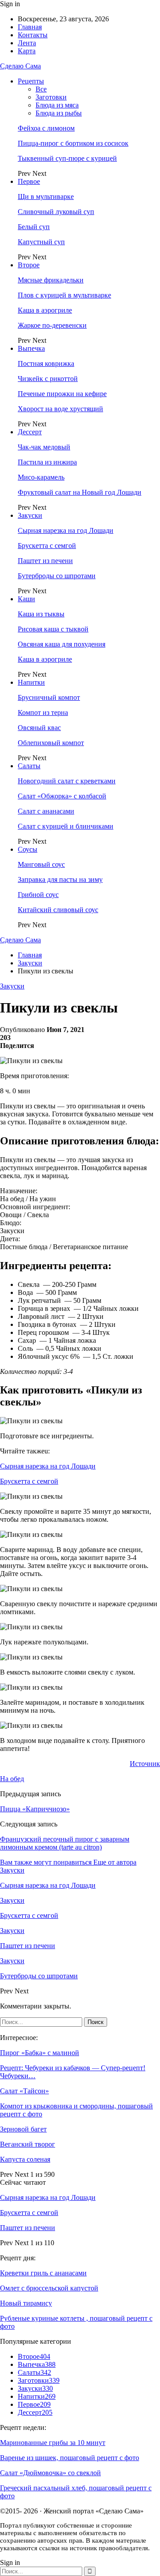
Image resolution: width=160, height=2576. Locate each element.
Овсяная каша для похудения (62, 644)
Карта (27, 51)
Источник (145, 1764)
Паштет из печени (45, 561)
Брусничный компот (49, 697)
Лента (27, 43)
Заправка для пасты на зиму (60, 879)
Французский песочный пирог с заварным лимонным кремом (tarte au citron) (65, 1843)
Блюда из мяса (57, 105)
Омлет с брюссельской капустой (49, 2288)
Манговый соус (41, 864)
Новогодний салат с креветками (67, 781)
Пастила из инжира (47, 462)
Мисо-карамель (41, 477)
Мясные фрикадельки (51, 280)
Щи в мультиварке (46, 196)
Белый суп (34, 227)
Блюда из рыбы (59, 113)
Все (41, 89)
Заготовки (51, 97)
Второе (29, 265)
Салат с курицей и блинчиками (66, 826)
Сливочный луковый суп (56, 212)
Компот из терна (43, 712)
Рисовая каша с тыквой (53, 629)
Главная (30, 27)
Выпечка (31, 348)
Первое (29, 181)
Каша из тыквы (41, 614)
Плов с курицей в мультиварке (64, 295)
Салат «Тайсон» (24, 2091)
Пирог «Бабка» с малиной (40, 2053)
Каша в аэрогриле (45, 310)
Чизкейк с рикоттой (48, 379)
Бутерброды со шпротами (57, 576)
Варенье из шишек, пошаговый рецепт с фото (70, 2458)
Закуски (30, 515)
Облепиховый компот (51, 743)
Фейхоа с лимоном (46, 128)
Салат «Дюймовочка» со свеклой (50, 2473)
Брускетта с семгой (47, 546)
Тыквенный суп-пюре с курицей (67, 158)
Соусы (28, 849)
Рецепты (31, 81)
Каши (26, 599)
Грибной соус (38, 895)
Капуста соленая (25, 2159)
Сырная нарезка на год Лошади (66, 530)
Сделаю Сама (20, 66)
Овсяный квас (39, 728)
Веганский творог (28, 2144)
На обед (12, 1779)
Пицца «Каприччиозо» (35, 1809)
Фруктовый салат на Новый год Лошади (80, 492)
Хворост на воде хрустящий (60, 409)
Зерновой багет (23, 2129)
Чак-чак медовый (44, 447)
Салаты (29, 766)
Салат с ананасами (46, 811)
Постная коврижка (46, 363)
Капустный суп (41, 242)
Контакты (33, 35)
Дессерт (30, 432)
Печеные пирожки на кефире (62, 394)
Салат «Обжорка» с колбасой (62, 796)
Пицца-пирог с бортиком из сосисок (73, 143)
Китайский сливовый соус (58, 910)
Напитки (31, 682)
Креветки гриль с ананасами (43, 2273)
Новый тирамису (26, 2303)
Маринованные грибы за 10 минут (53, 2443)
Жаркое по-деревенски (52, 325)
